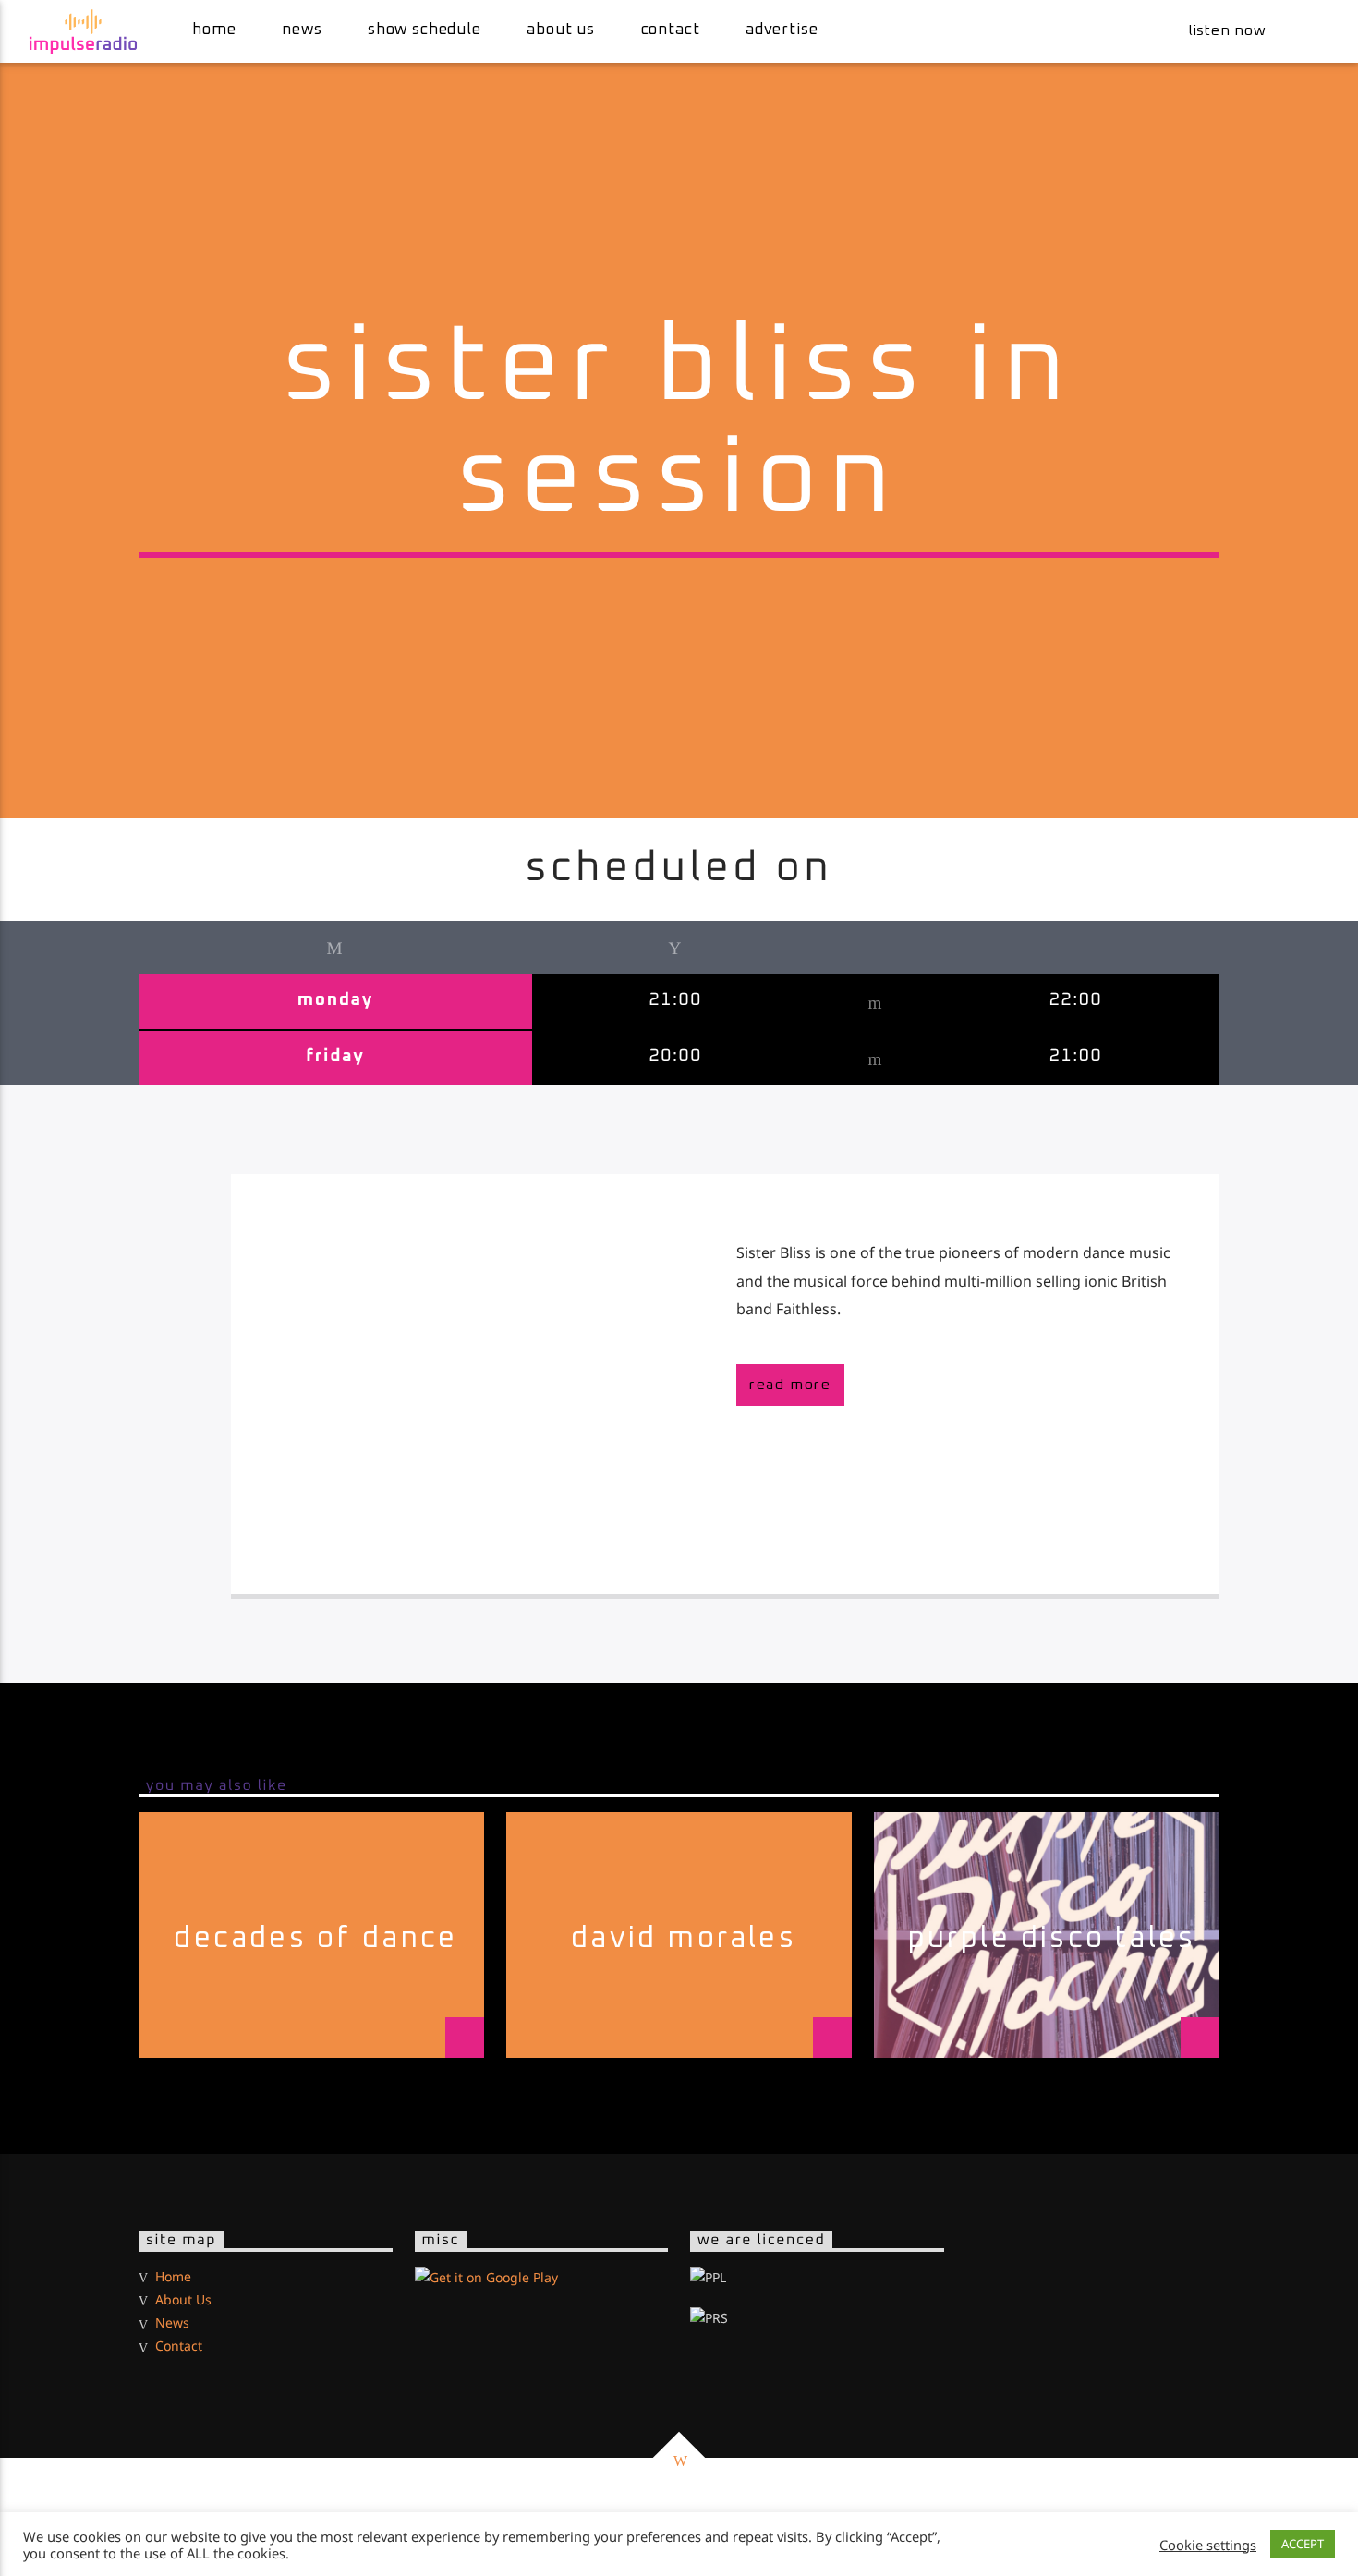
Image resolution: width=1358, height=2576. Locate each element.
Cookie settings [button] (1208, 2545)
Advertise (782, 30)
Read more (790, 1385)
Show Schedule (424, 30)
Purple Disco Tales (1052, 1939)
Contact (671, 30)
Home (214, 30)
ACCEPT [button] (1303, 2544)
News (302, 30)
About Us (561, 30)
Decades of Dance (315, 1939)
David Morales (684, 1939)
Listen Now (1225, 30)
